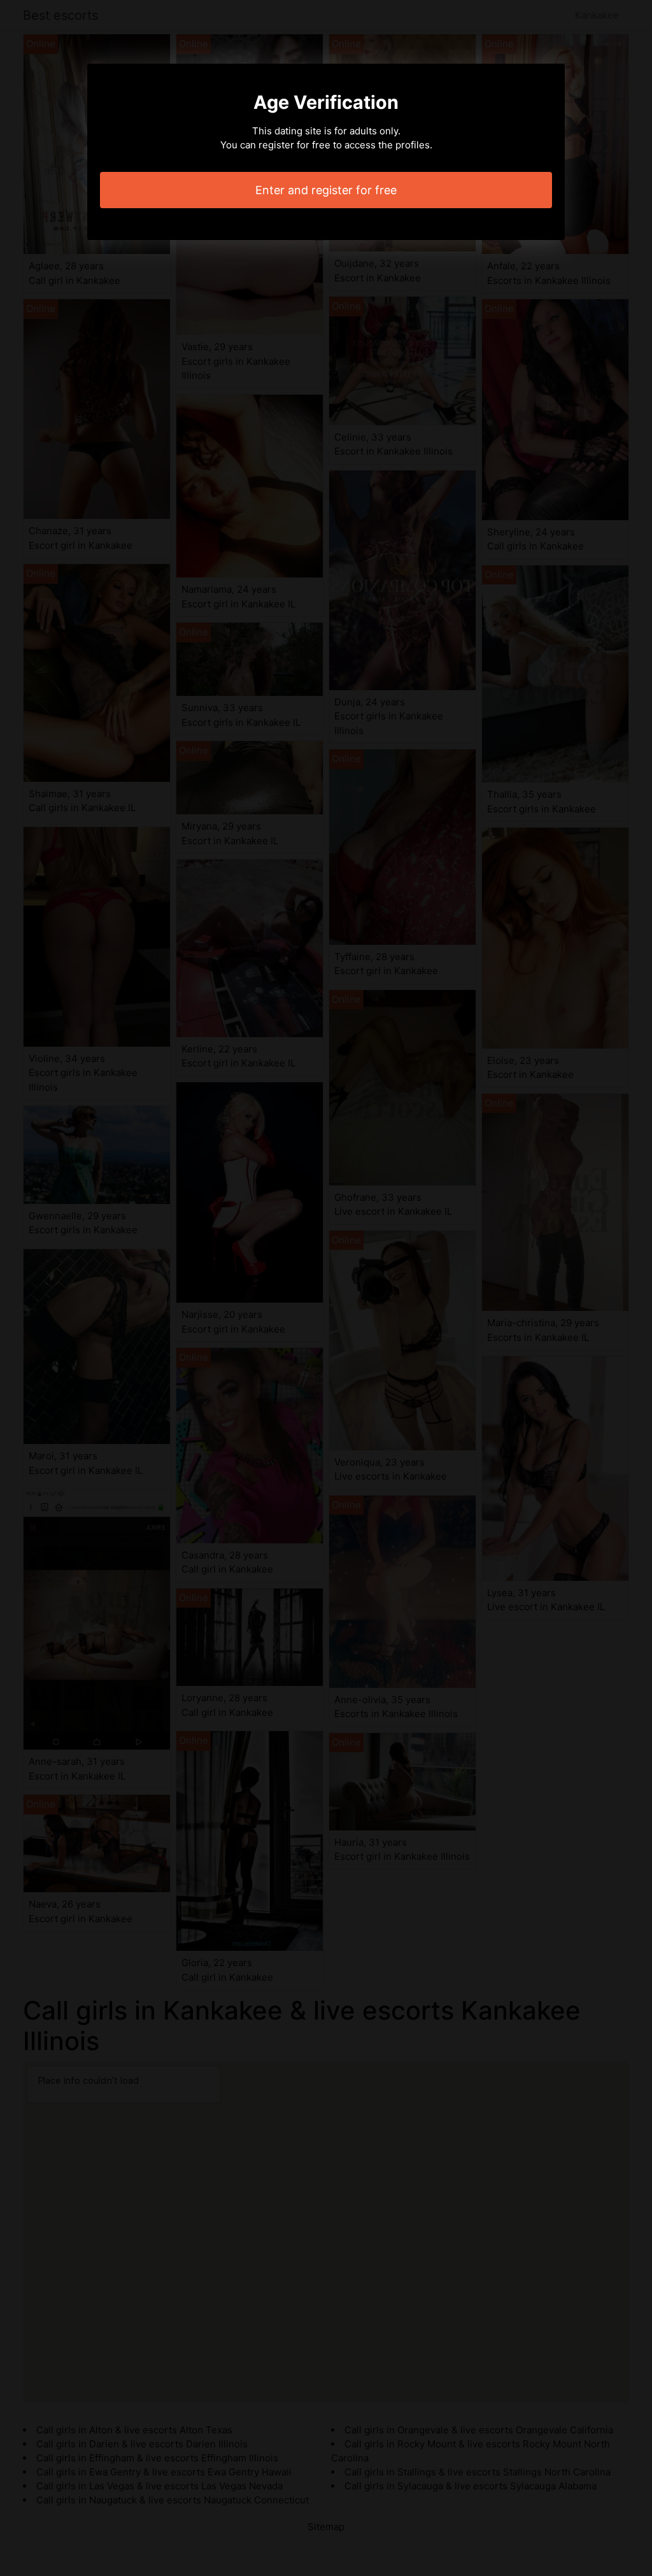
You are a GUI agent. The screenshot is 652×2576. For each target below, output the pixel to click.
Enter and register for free (326, 190)
